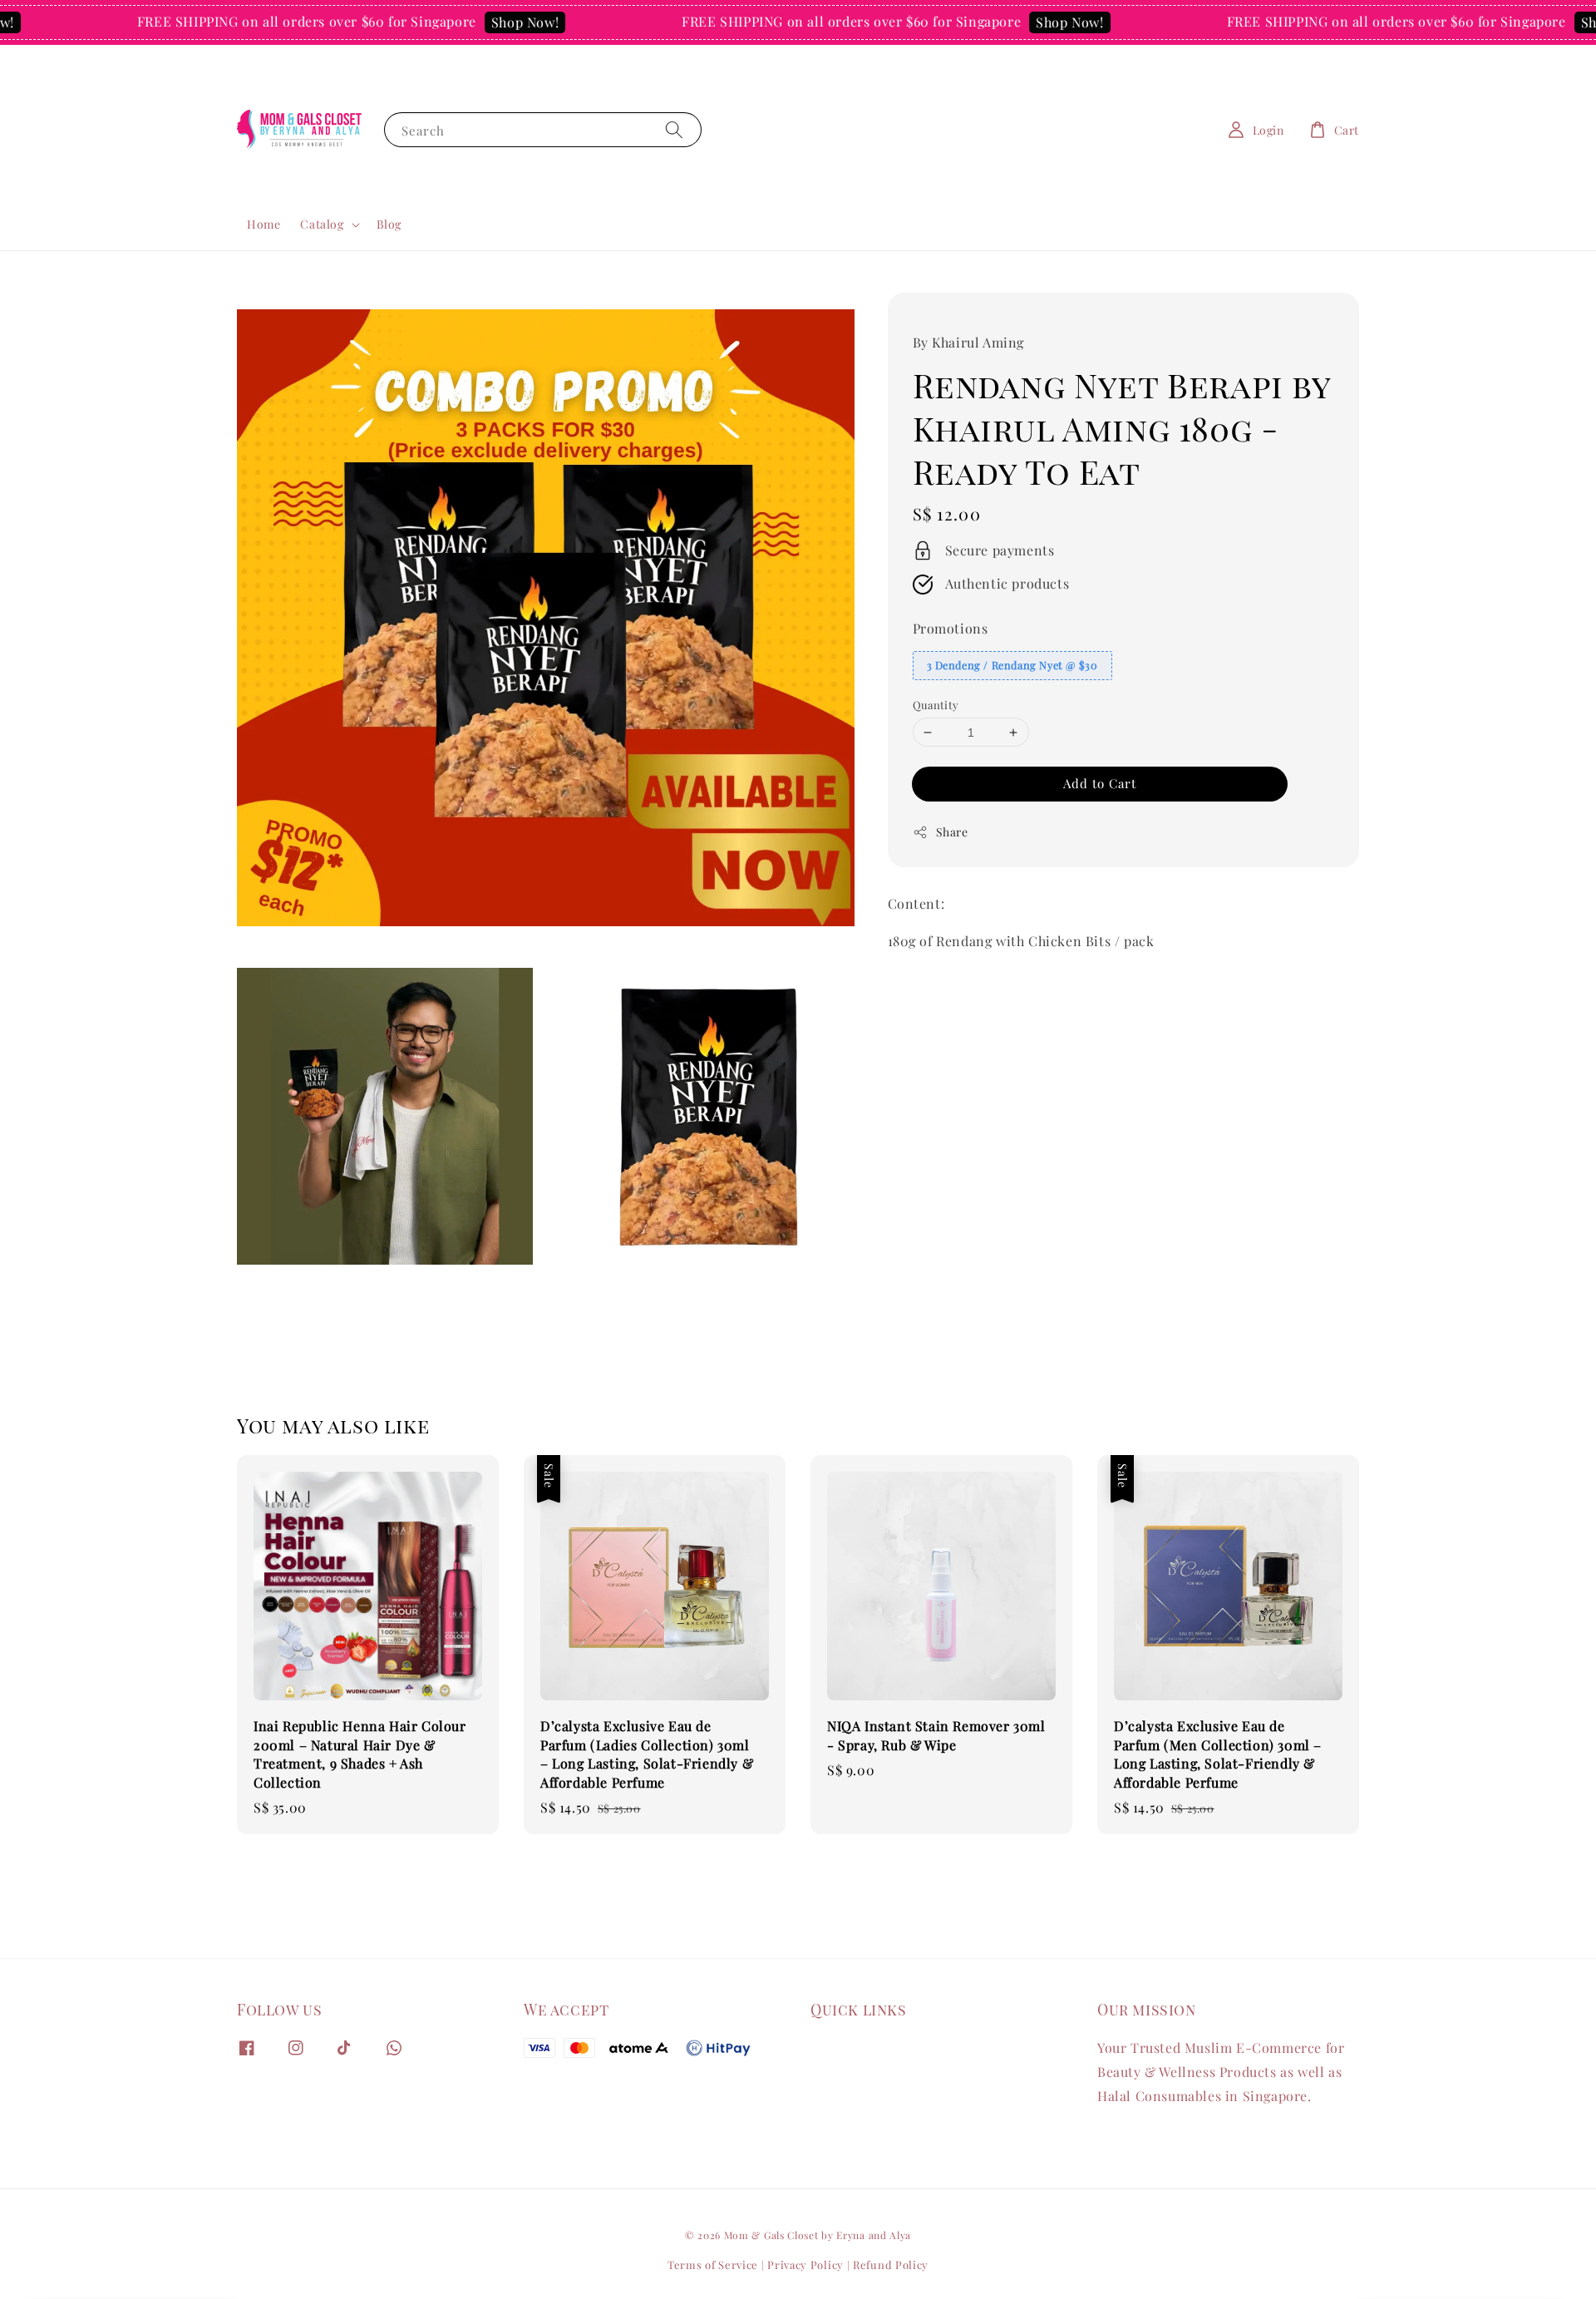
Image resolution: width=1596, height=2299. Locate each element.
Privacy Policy (805, 2264)
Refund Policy (891, 2264)
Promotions (951, 628)
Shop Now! (455, 22)
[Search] (674, 129)
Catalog (322, 224)
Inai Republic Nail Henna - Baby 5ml (1483, 2253)
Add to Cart (1100, 783)
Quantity (936, 705)
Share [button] (952, 832)
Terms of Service (713, 2264)
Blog (389, 224)
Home (264, 224)
